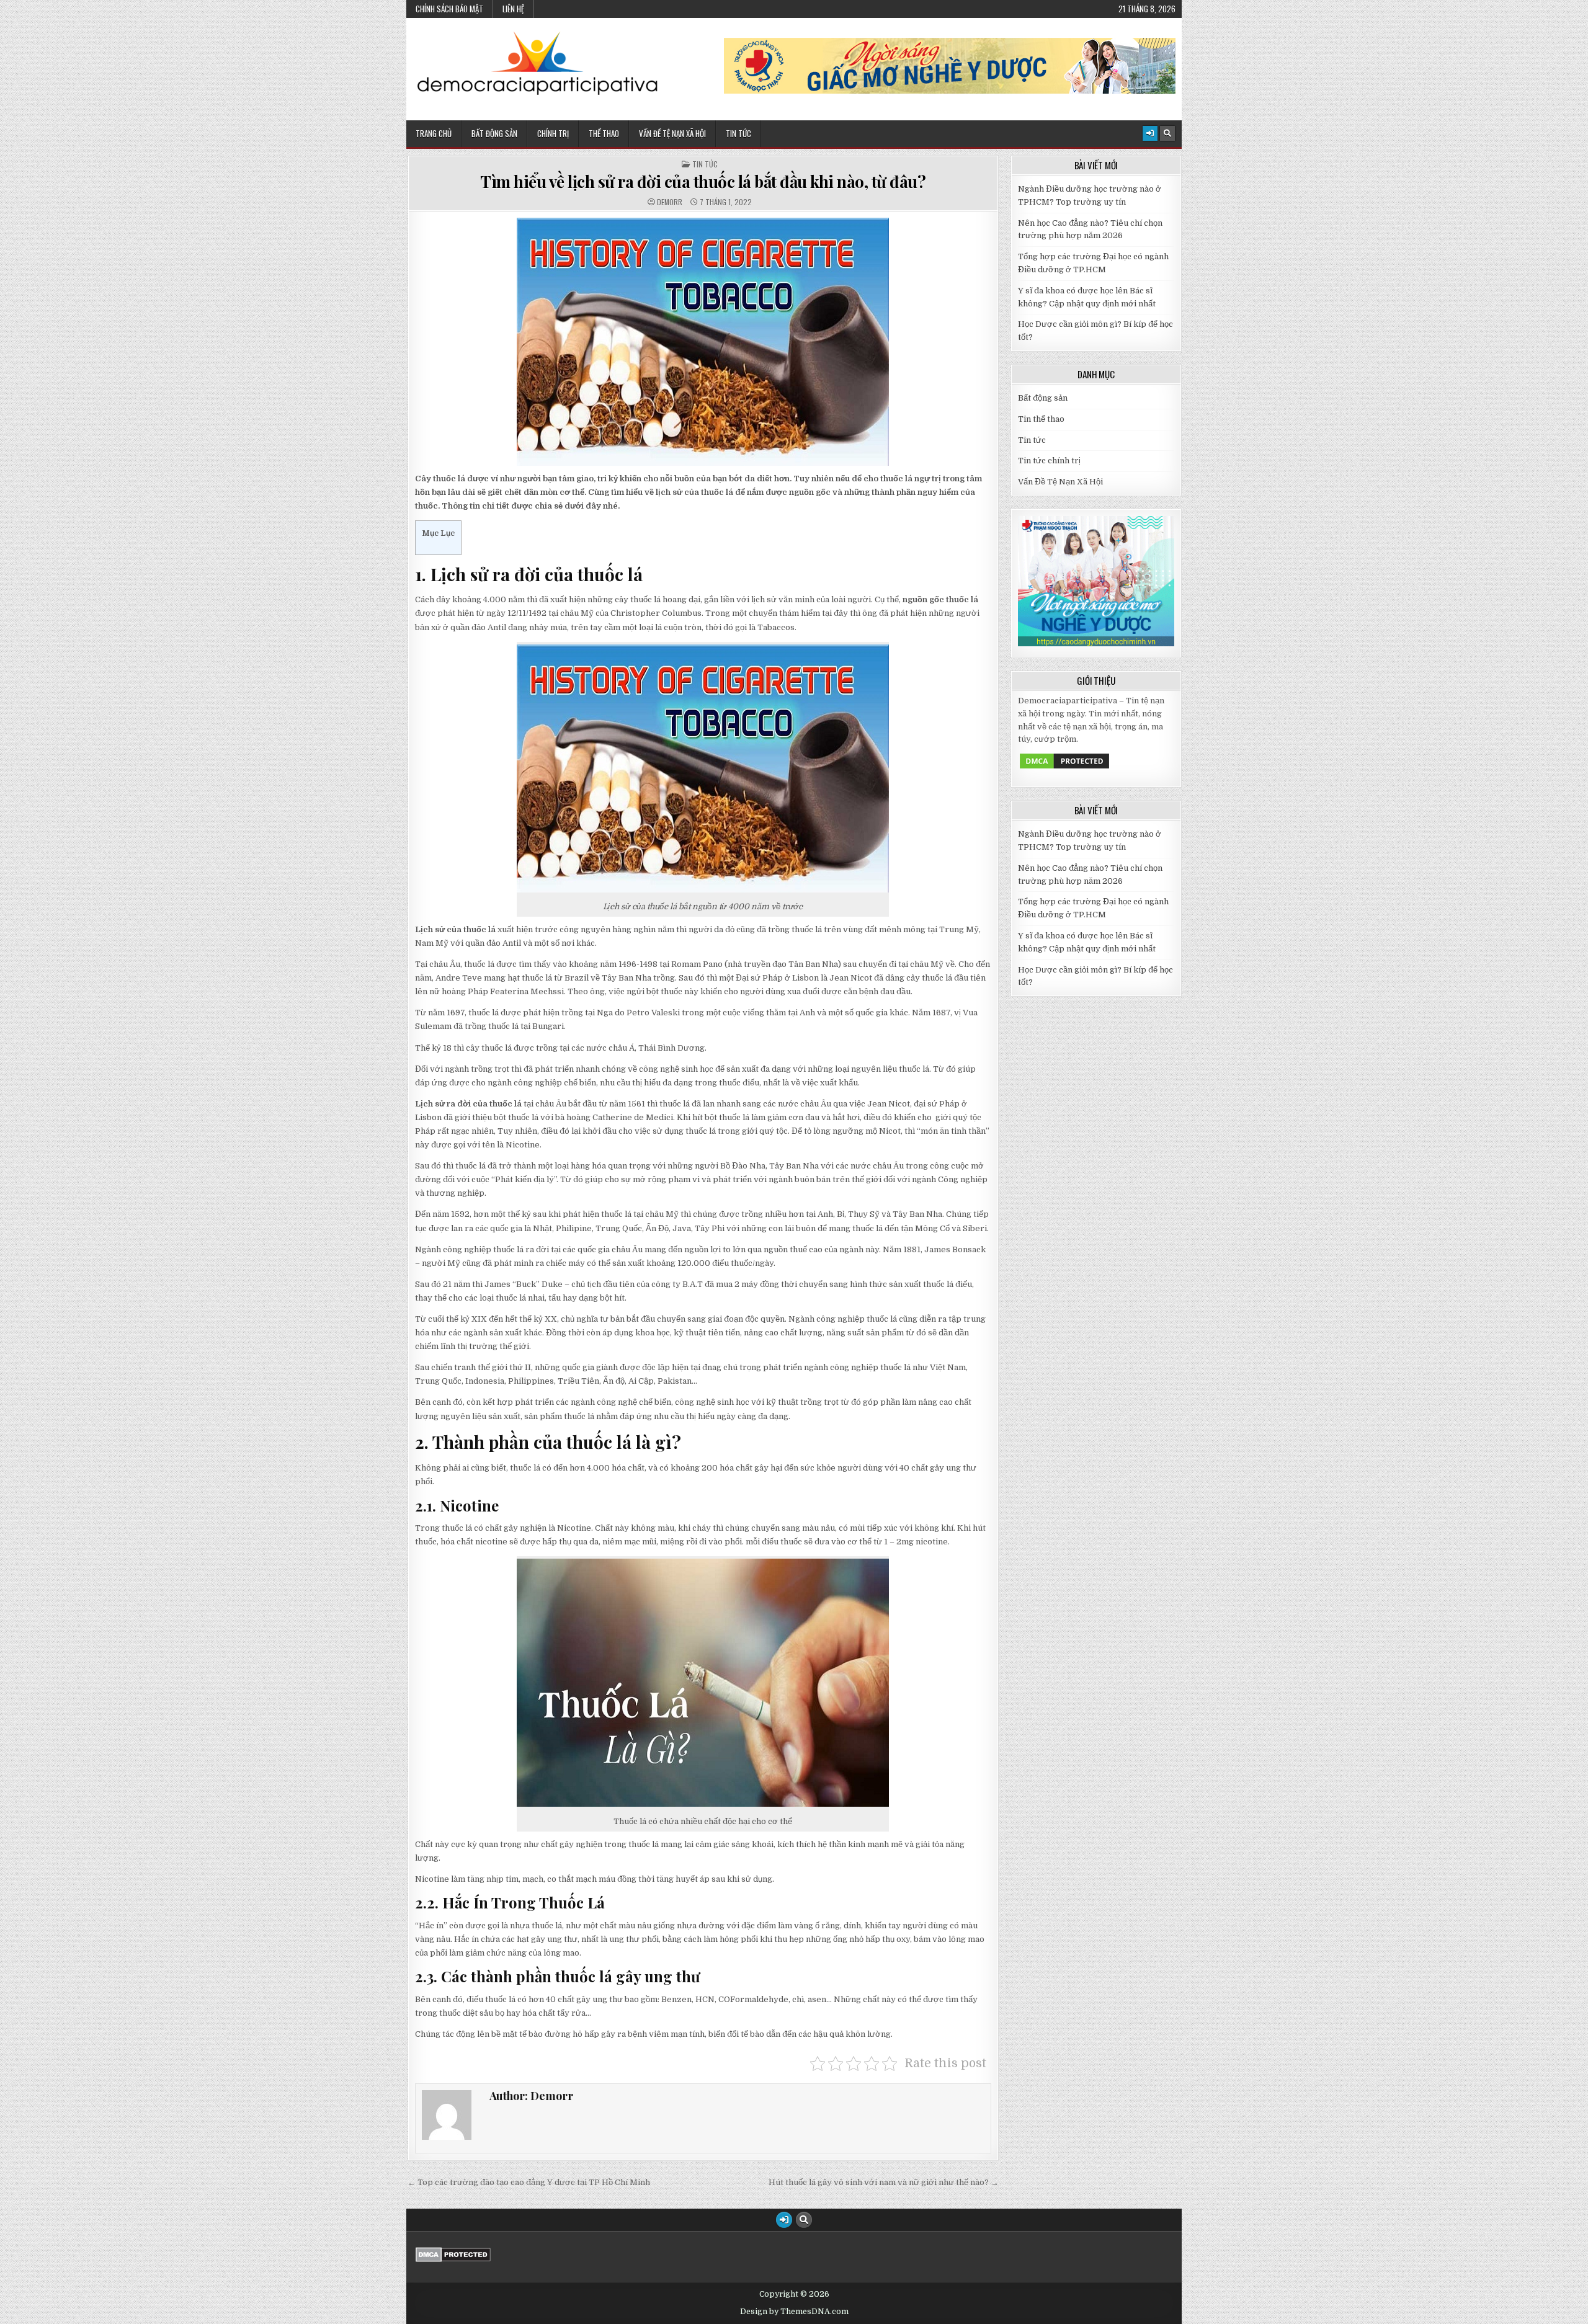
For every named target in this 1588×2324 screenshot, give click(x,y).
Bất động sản (494, 133)
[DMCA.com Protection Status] (1064, 768)
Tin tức (705, 164)
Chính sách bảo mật (449, 9)
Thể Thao (604, 133)
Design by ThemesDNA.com (794, 2312)
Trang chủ (434, 133)
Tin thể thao (1041, 419)
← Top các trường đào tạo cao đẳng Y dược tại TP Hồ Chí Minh (529, 2182)
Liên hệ (513, 9)
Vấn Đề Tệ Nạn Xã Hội (672, 133)
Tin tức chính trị (1049, 461)
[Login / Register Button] (1150, 133)
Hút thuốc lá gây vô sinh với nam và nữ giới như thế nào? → (884, 2182)
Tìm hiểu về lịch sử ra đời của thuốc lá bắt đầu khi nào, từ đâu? (703, 181)
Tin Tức (738, 133)
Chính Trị (553, 133)
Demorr (670, 202)
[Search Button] (1167, 133)
